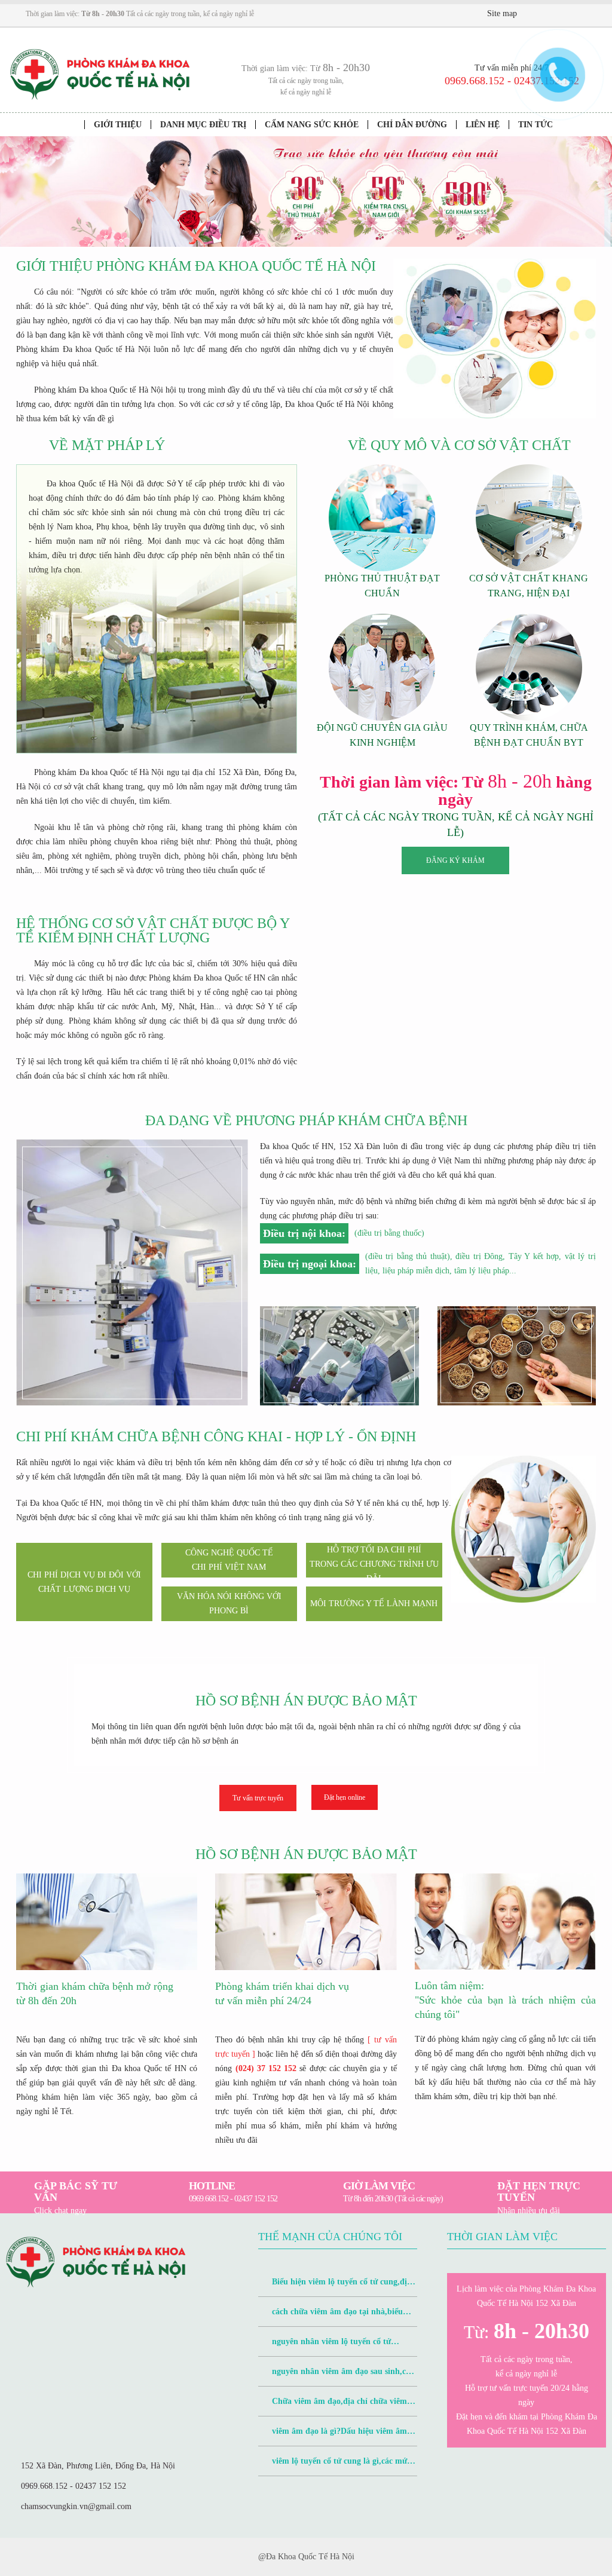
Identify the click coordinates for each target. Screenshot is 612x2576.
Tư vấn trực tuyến (258, 1798)
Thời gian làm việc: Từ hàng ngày (456, 791)
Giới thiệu (118, 125)
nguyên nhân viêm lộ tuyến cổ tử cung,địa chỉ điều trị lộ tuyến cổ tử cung (331, 2347)
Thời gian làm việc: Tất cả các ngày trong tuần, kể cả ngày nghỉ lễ (140, 14)
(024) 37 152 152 (266, 2068)
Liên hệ (483, 125)
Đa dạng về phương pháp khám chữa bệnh (306, 1120)
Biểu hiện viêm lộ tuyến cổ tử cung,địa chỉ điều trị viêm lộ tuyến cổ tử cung (335, 2287)
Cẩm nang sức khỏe (312, 125)
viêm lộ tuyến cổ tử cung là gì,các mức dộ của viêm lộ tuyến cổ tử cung (334, 2466)
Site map (502, 13)
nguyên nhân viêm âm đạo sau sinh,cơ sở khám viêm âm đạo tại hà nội (334, 2377)
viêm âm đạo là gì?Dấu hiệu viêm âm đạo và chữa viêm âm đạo (333, 2436)
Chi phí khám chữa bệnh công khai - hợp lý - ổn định (216, 1436)
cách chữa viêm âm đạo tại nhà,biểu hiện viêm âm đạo (331, 2317)
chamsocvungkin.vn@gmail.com (76, 2506)
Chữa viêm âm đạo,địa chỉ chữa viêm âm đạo (333, 2407)
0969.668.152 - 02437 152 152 (74, 2486)
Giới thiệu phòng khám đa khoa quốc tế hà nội (196, 266)
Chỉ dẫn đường (412, 125)
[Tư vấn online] (567, 14)
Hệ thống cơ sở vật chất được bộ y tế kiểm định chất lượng (153, 930)
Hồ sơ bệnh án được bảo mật (306, 1701)
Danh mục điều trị (203, 125)
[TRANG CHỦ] (67, 125)
